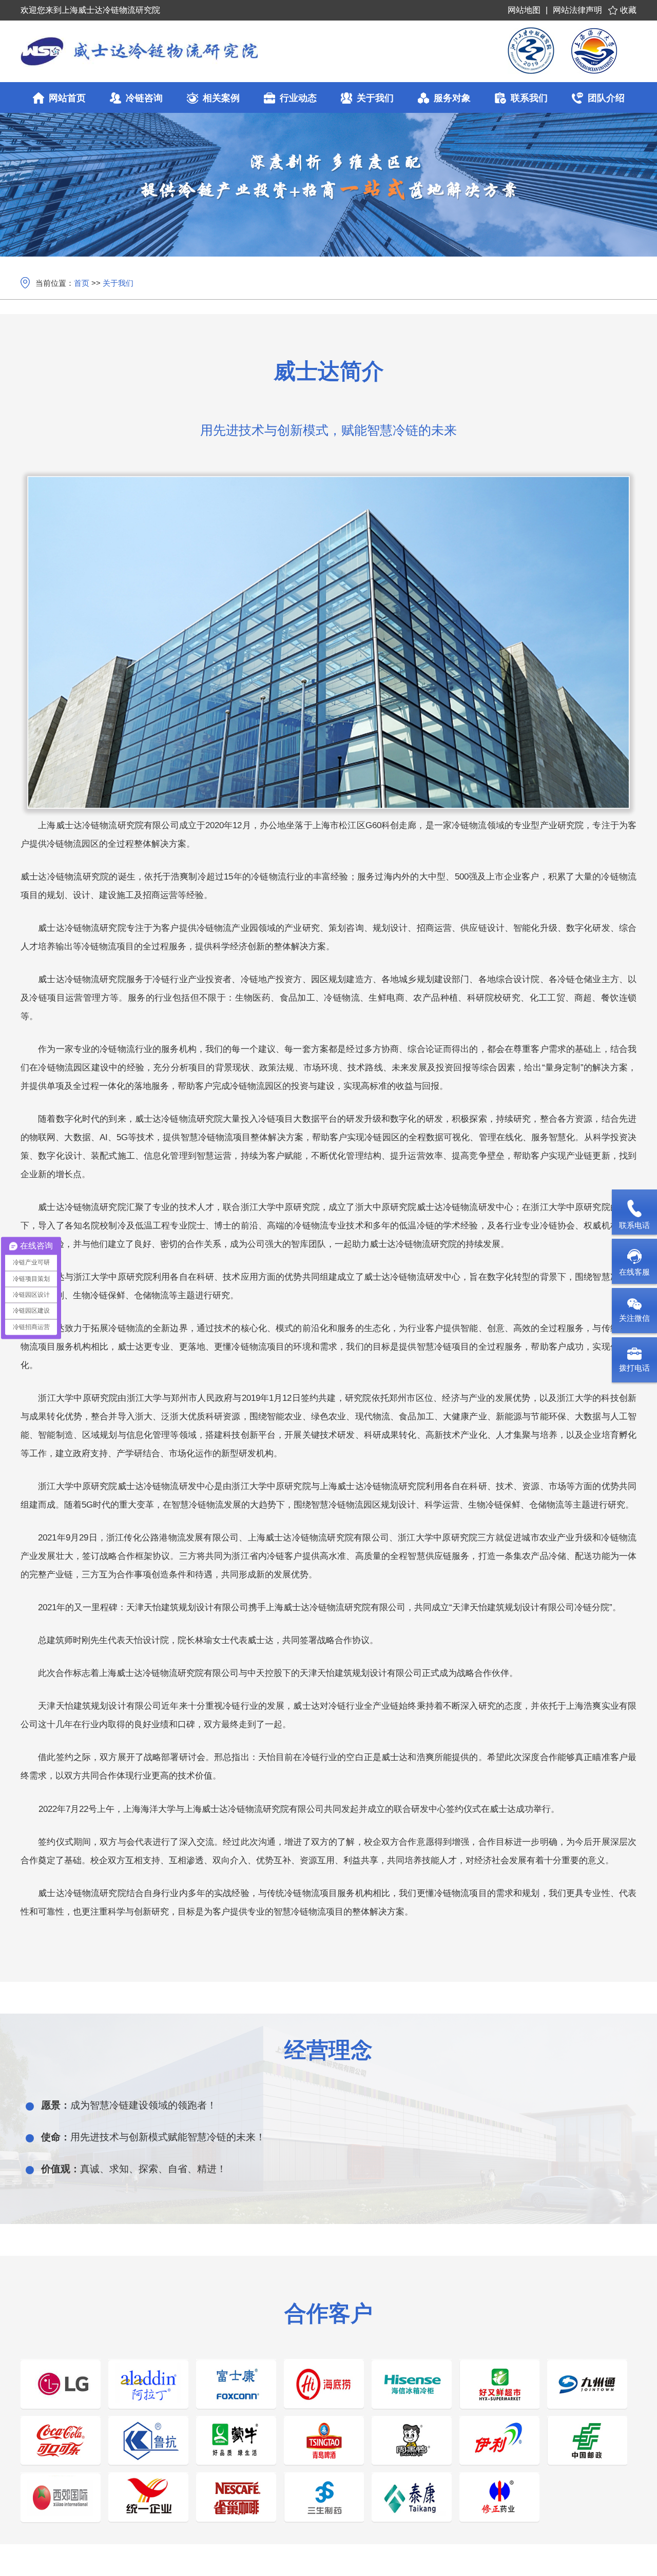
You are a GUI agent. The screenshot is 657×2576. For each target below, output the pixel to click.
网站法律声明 (577, 10)
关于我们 (118, 283)
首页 (82, 283)
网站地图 (524, 10)
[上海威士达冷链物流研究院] (197, 51)
